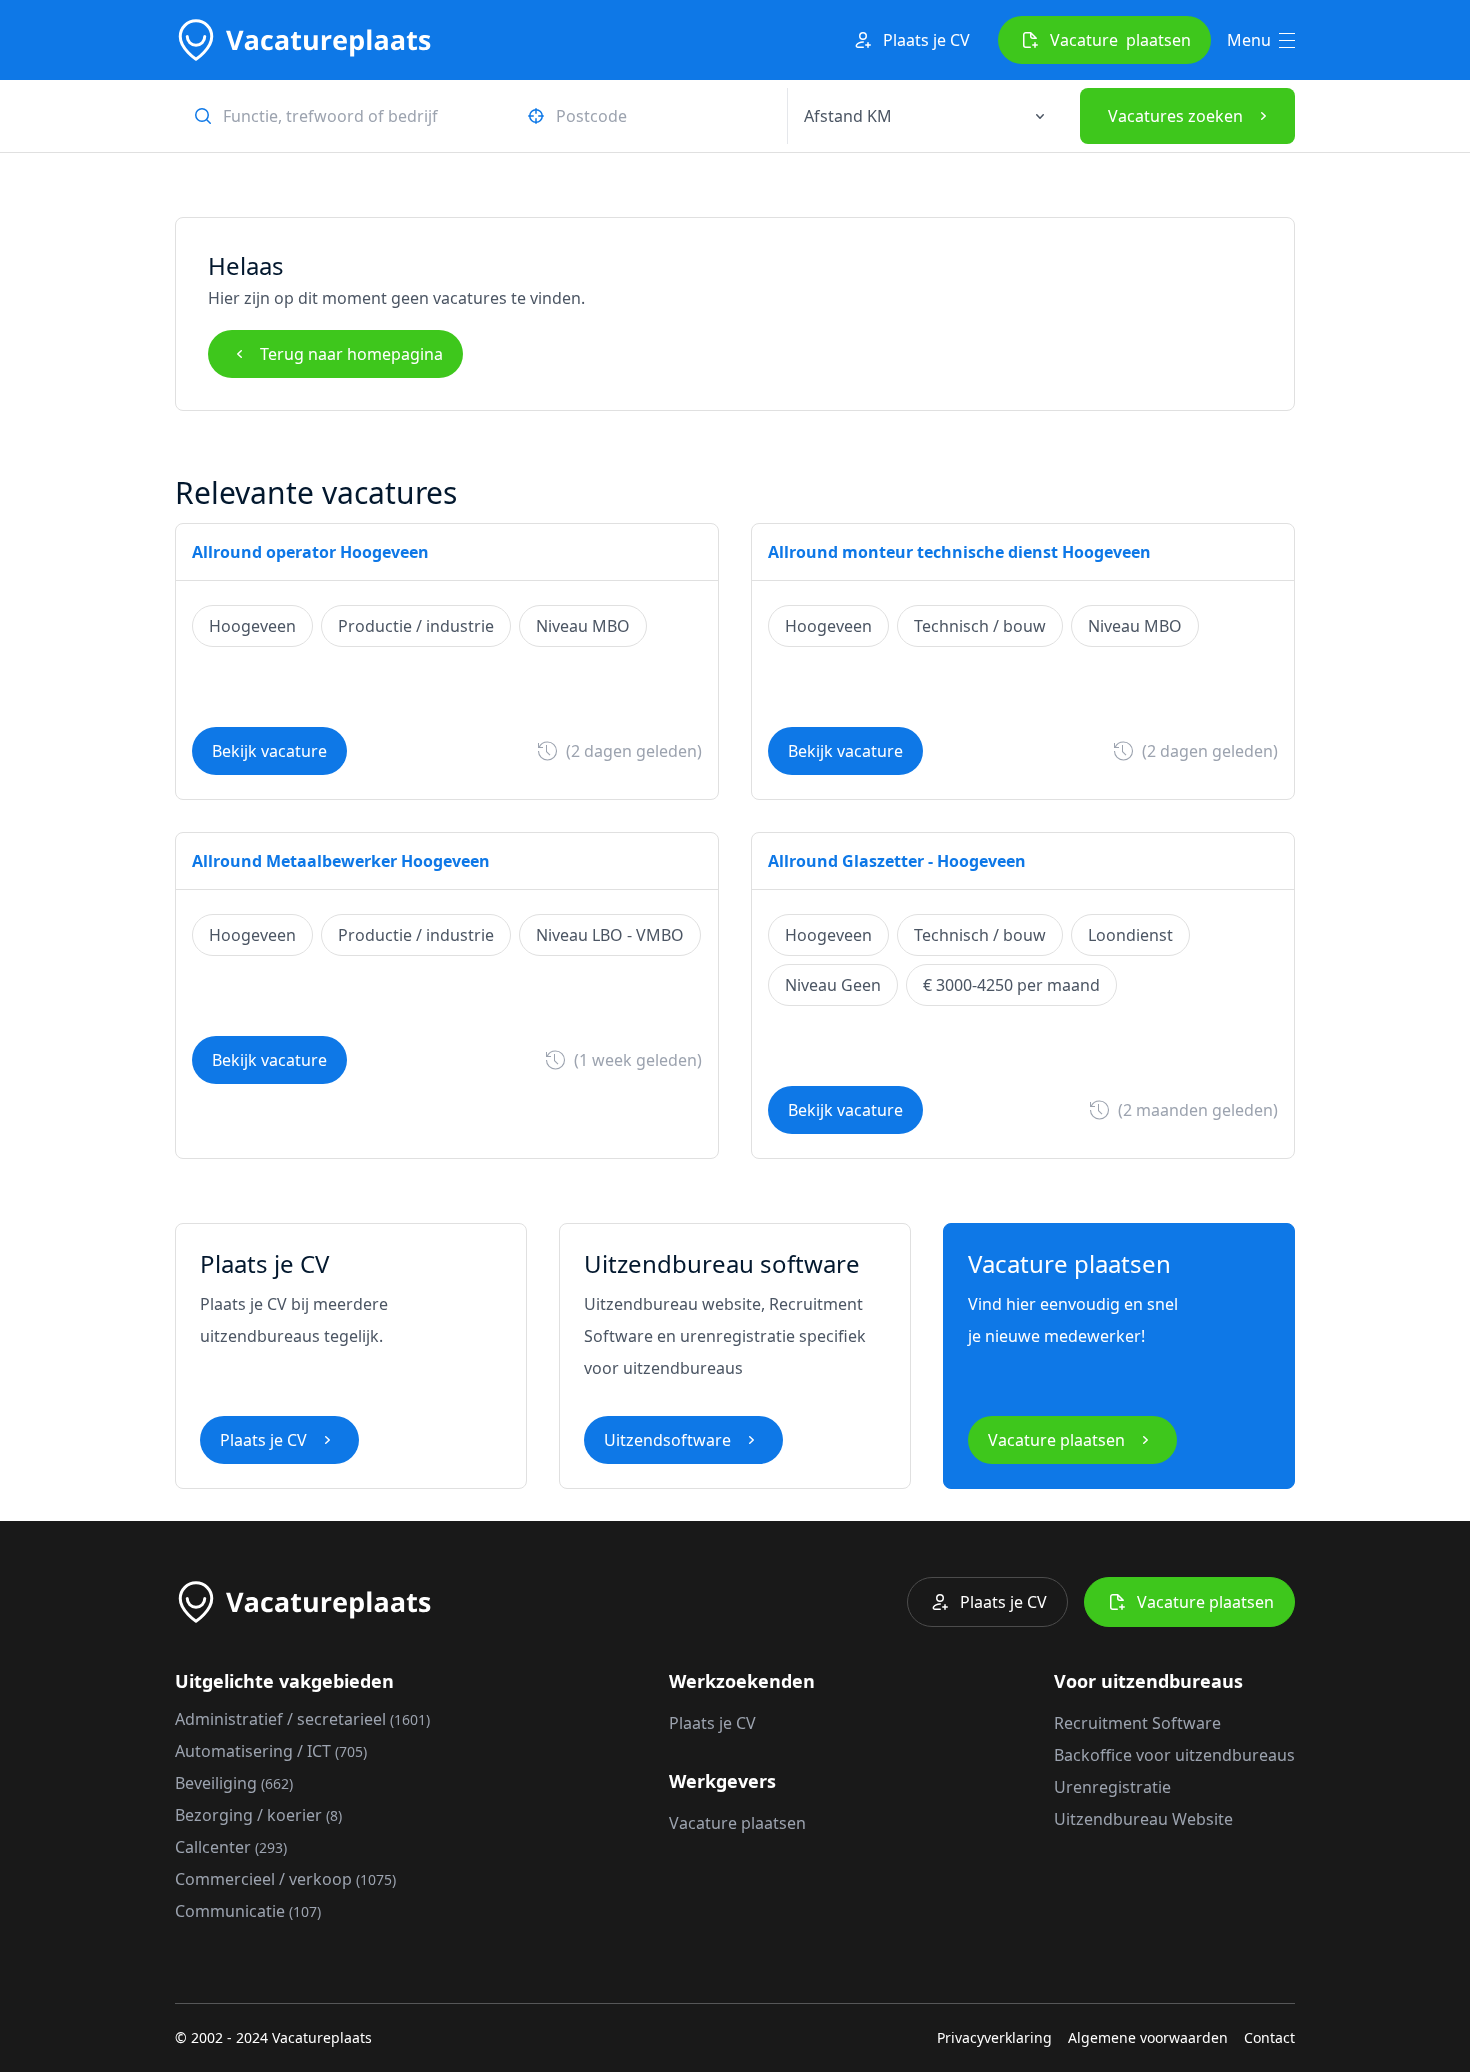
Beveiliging (234, 1783)
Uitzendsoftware (667, 1440)
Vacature (1120, 40)
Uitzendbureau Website (1143, 1819)
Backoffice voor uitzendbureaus (1174, 1755)
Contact (1269, 2037)
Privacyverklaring (994, 2037)
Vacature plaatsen (1056, 1440)
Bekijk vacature (269, 751)
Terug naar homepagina (351, 354)
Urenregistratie (1112, 1787)
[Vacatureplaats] (303, 40)
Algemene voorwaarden (1148, 2037)
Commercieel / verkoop (285, 1879)
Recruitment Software (1137, 1723)
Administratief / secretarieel (302, 1719)
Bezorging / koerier (258, 1815)
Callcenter (231, 1847)
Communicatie (248, 1911)
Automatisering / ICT (271, 1751)
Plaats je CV (926, 40)
